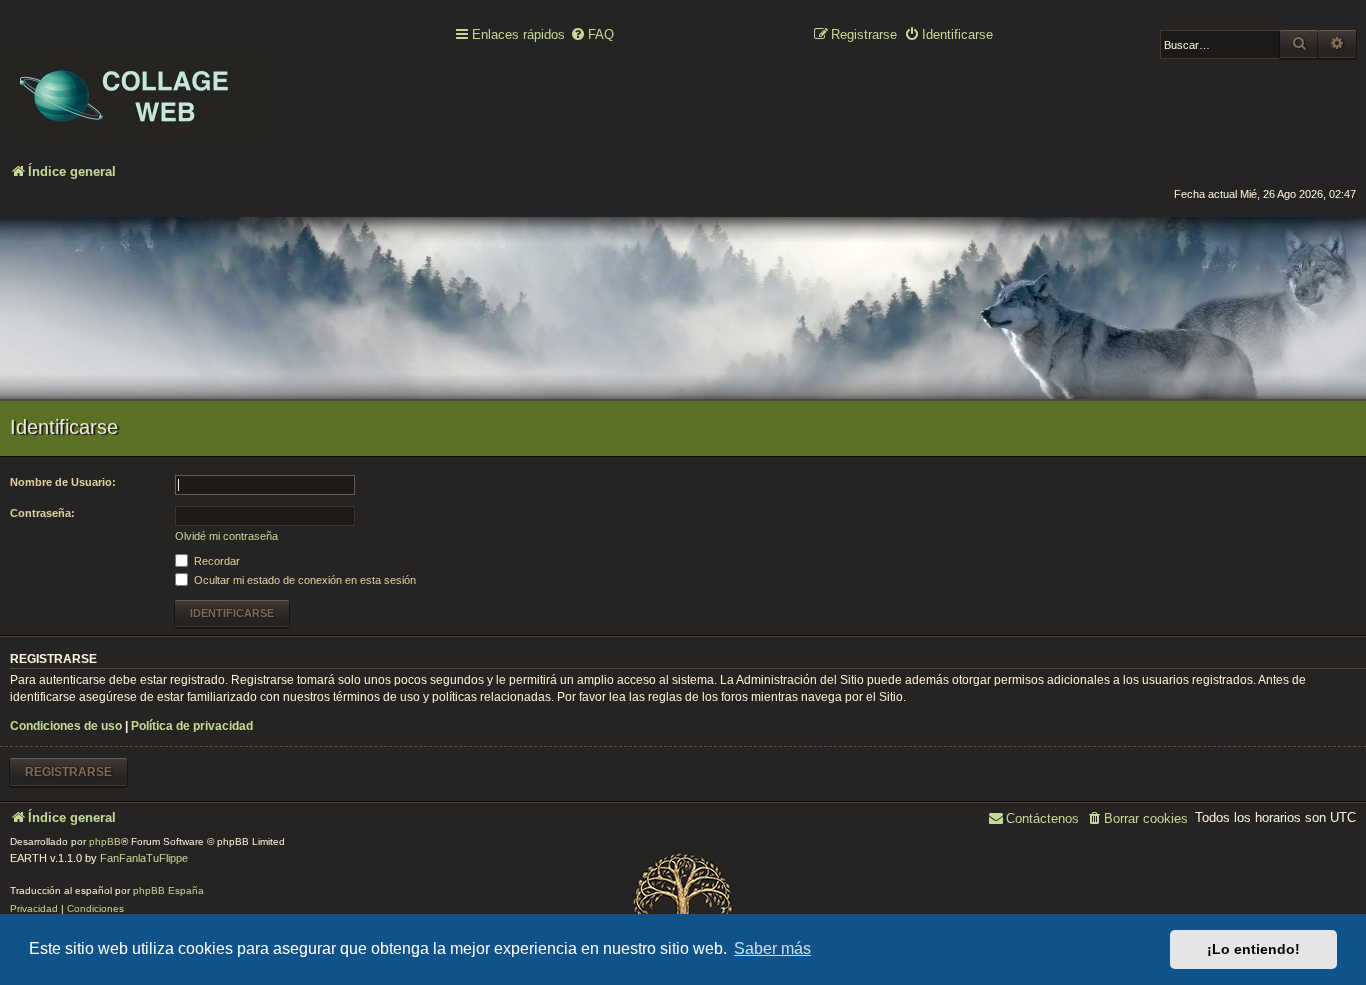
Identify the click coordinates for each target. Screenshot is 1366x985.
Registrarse (68, 772)
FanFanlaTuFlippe (144, 858)
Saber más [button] (772, 948)
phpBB (105, 841)
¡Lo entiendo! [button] (1253, 949)
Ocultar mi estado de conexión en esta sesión (303, 580)
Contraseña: (42, 513)
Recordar (215, 561)
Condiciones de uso (66, 726)
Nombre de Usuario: (63, 482)
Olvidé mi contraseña (226, 536)
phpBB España (168, 890)
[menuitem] (592, 35)
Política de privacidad (192, 726)
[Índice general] (140, 81)
